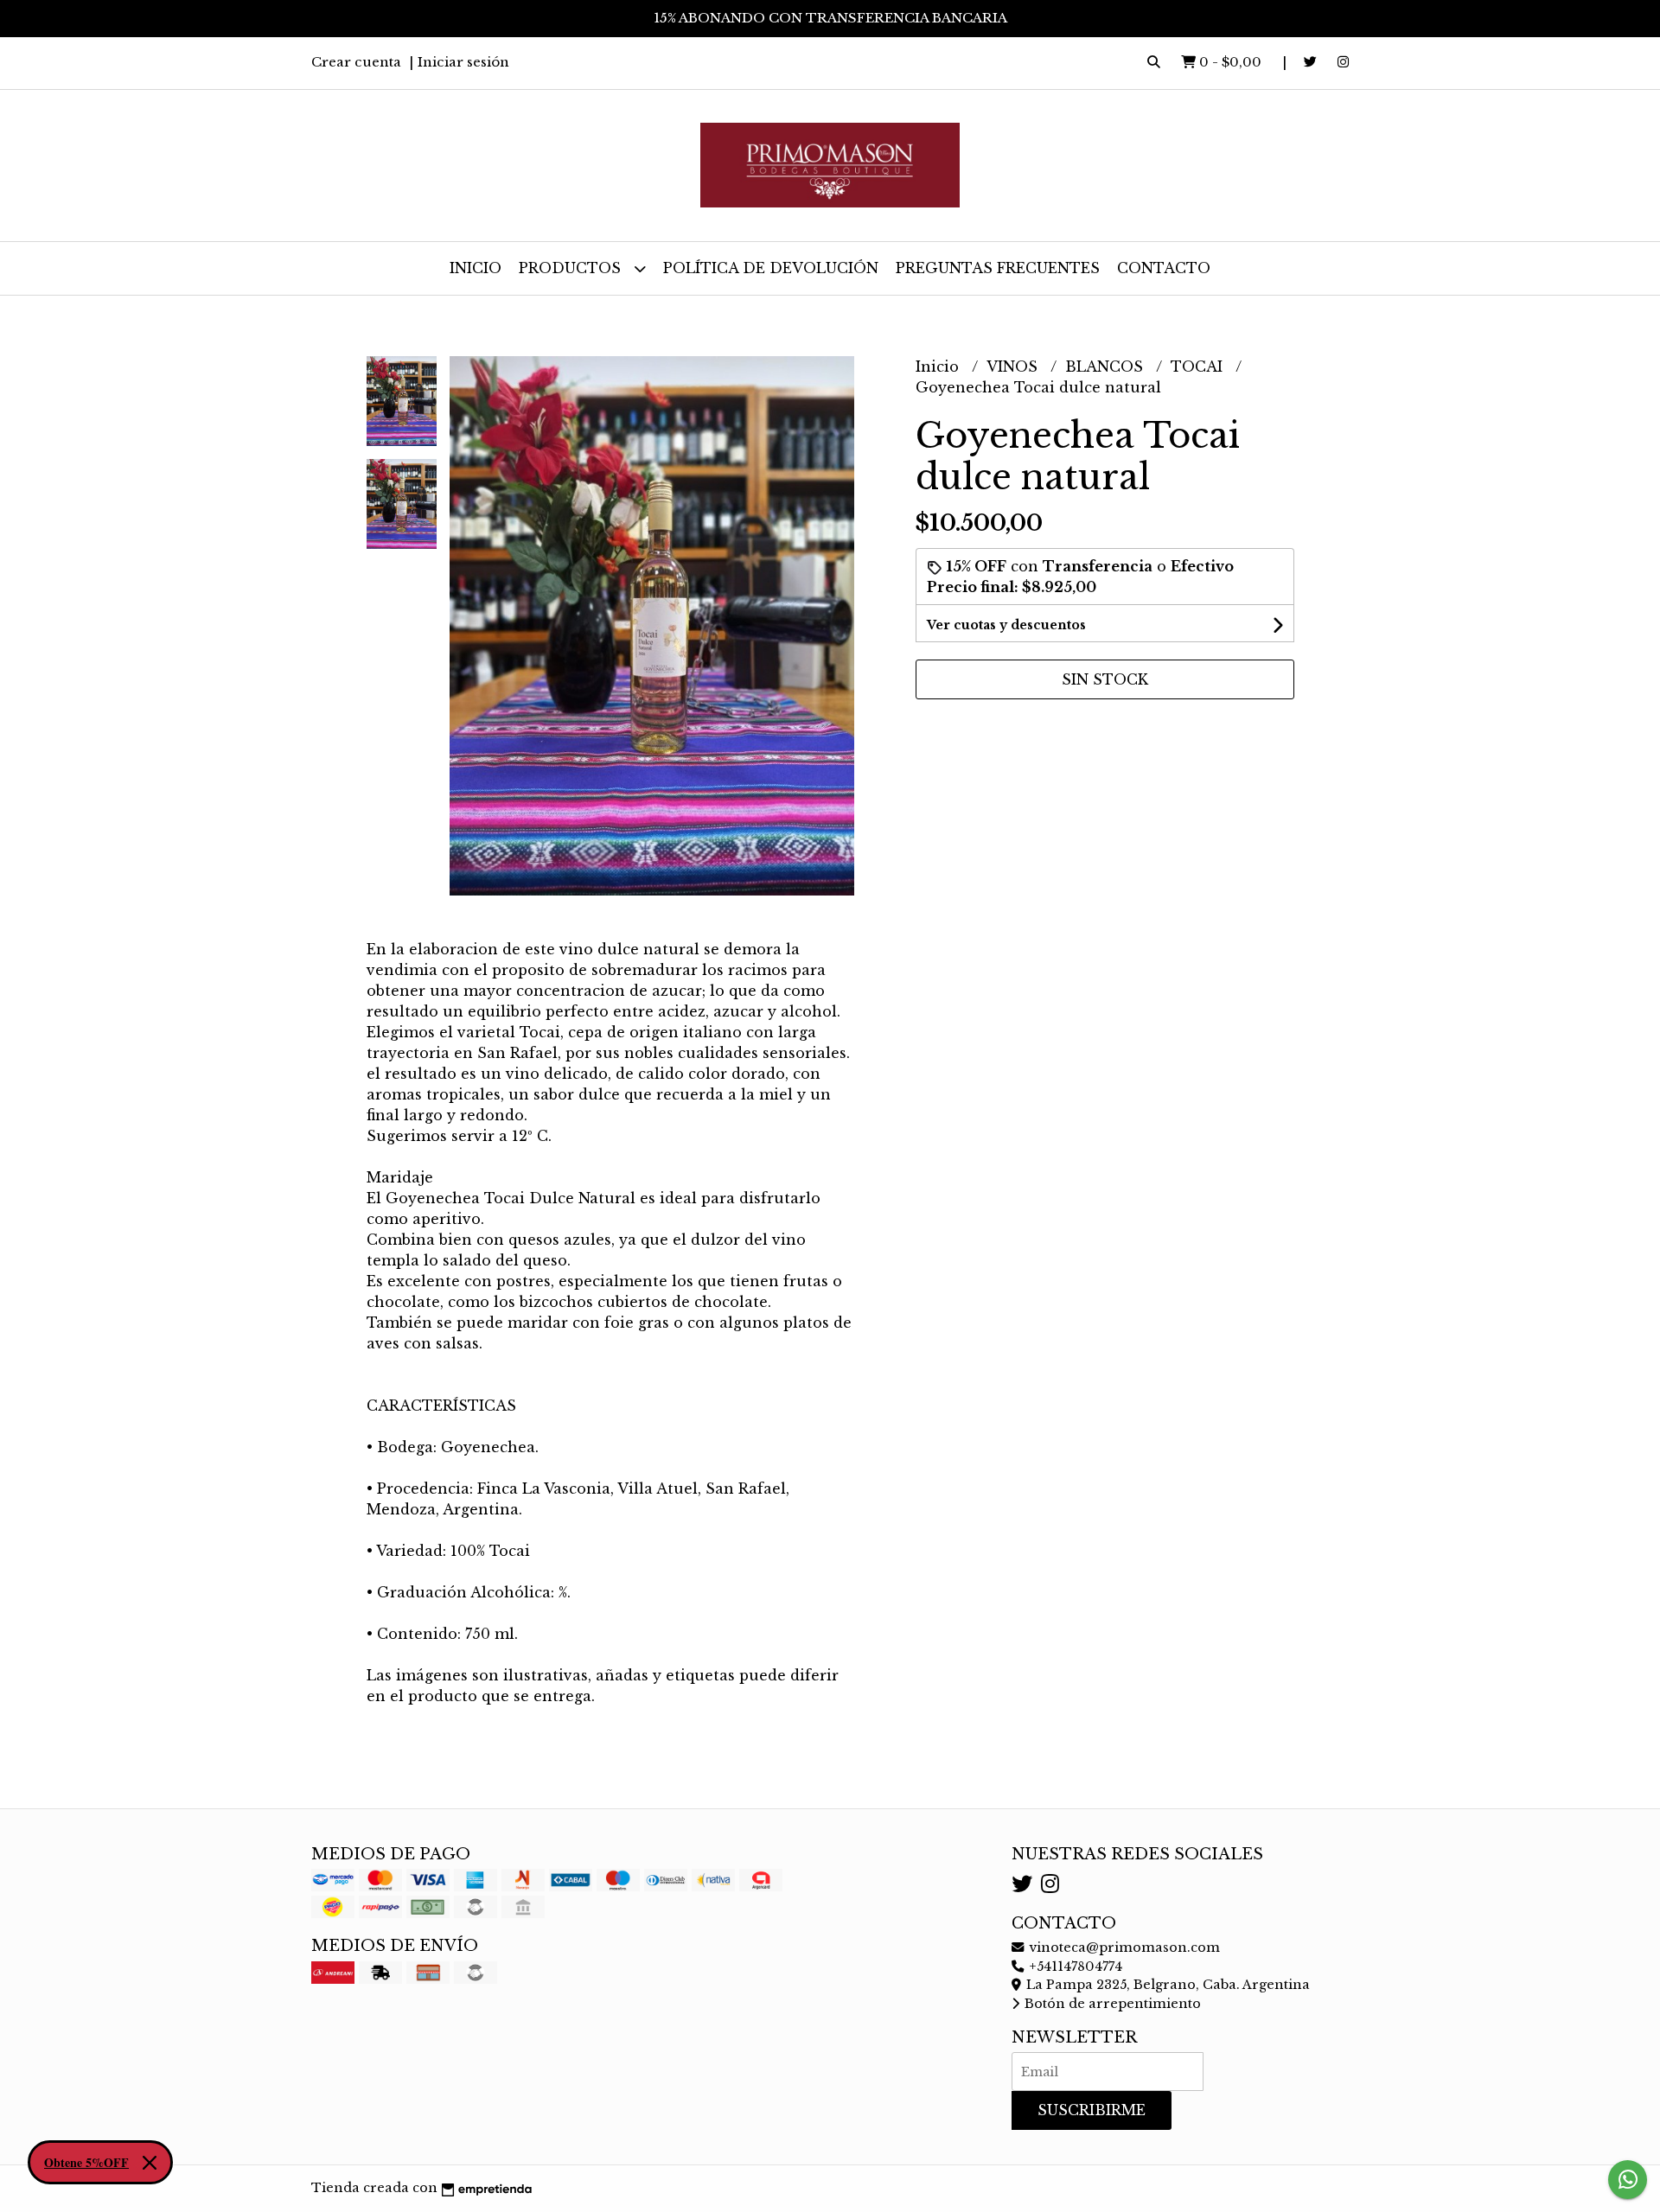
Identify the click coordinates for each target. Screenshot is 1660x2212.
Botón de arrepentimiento (1111, 2004)
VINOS (1014, 367)
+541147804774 (1074, 1967)
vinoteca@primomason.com (1123, 1947)
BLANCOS (1106, 367)
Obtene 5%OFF (86, 2162)
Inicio (476, 268)
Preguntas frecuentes (998, 268)
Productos (572, 268)
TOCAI (1199, 367)
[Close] (150, 2163)
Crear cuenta (356, 62)
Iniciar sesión (463, 62)
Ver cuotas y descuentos (1006, 625)
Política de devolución (771, 268)
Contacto (1164, 268)
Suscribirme (1092, 2110)
